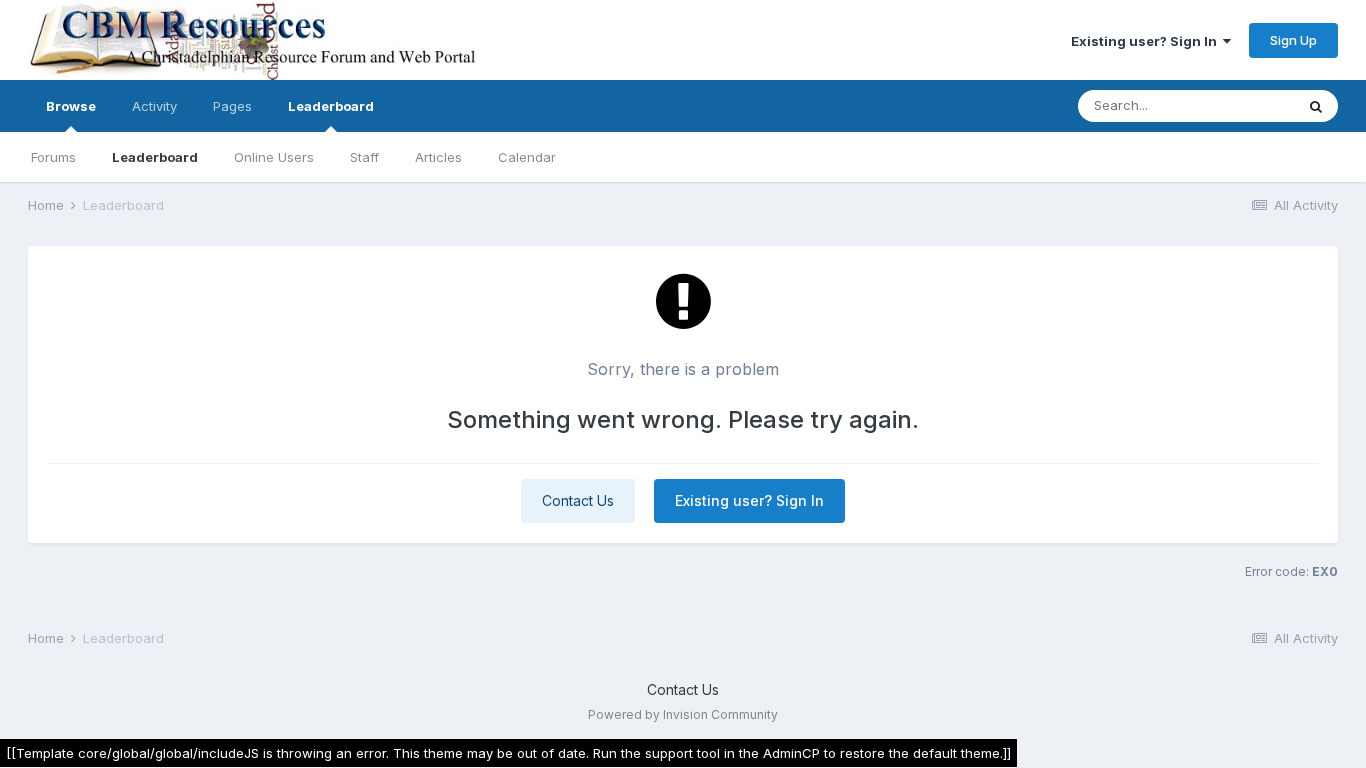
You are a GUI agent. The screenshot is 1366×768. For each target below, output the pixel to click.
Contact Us (578, 500)
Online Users (274, 157)
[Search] (1316, 106)
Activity (154, 106)
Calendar (527, 157)
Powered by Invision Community (683, 714)
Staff (364, 157)
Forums (53, 157)
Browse (71, 106)
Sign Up (1293, 40)
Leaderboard (155, 157)
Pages (232, 106)
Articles (438, 157)
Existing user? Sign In (1147, 41)
